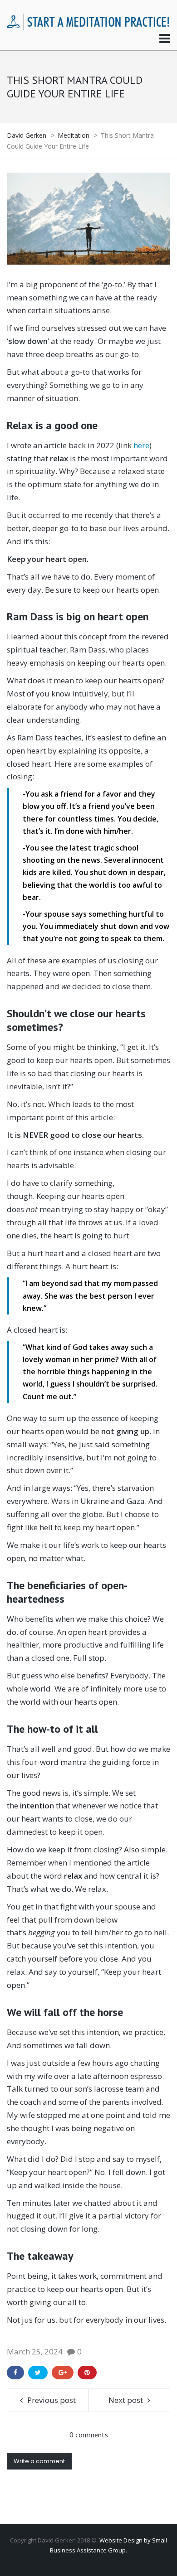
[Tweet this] (38, 2373)
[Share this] (15, 2373)
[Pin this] (87, 2373)
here (141, 445)
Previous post (52, 2400)
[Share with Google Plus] (63, 2373)
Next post (126, 2400)
